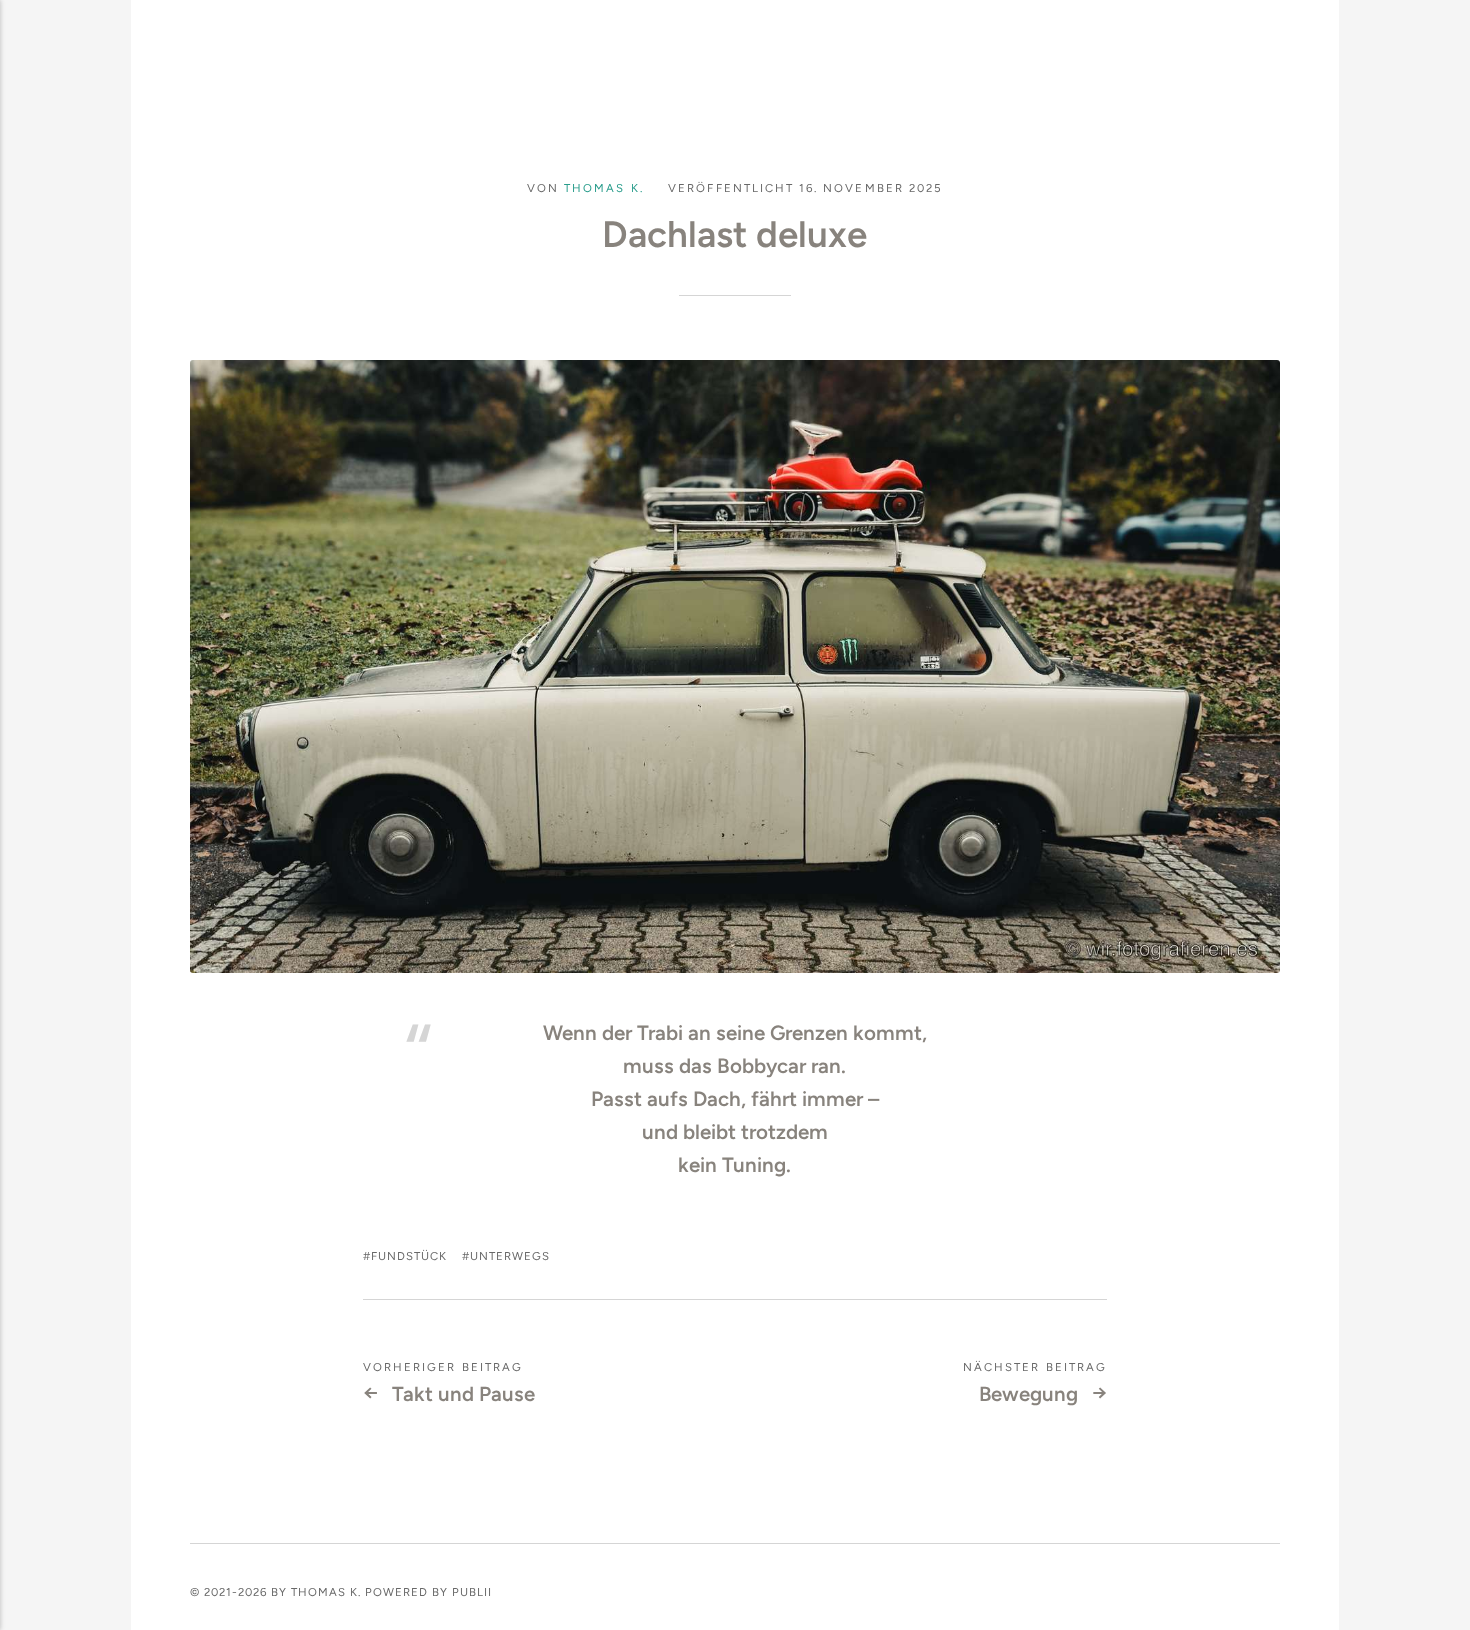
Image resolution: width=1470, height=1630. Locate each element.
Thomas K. (604, 188)
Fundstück (409, 1256)
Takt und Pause (463, 1394)
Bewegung (1028, 1394)
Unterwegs (510, 1256)
